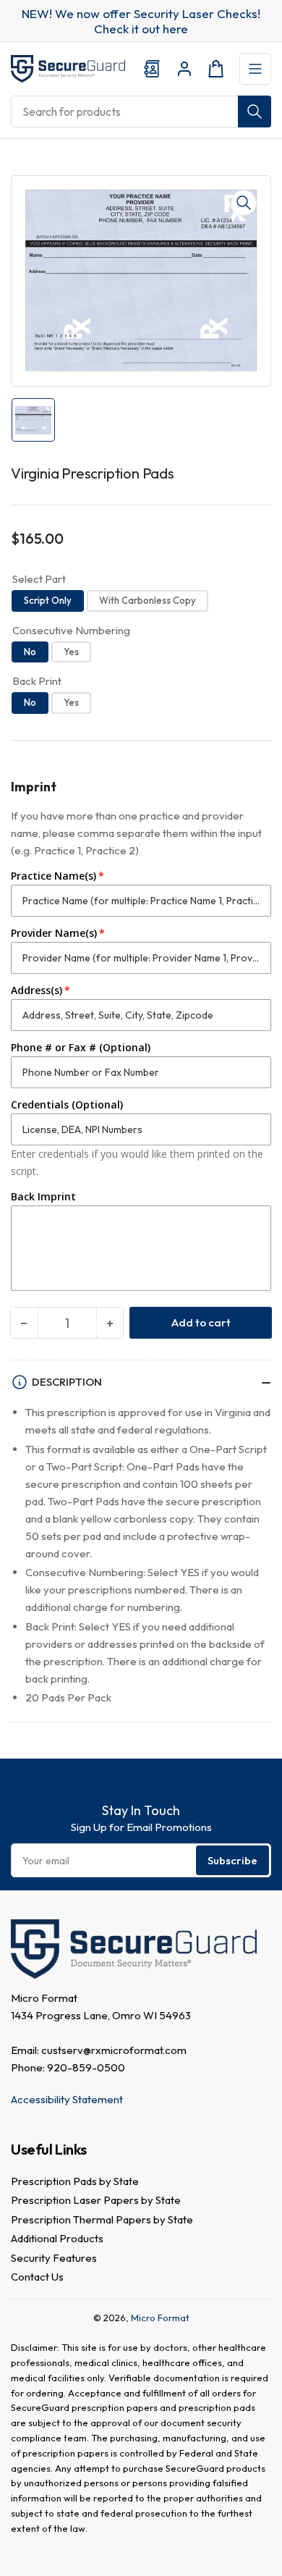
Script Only (48, 600)
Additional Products (57, 2238)
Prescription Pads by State (75, 2181)
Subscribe (232, 1860)
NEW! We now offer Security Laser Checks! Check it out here (141, 21)
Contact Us (37, 2277)
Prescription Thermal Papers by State (102, 2219)
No (30, 652)
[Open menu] (255, 69)
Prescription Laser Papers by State (96, 2200)
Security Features (54, 2258)
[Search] (255, 111)
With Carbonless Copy (148, 600)
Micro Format (160, 2318)
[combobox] (141, 111)
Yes (71, 652)
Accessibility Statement (67, 2099)
